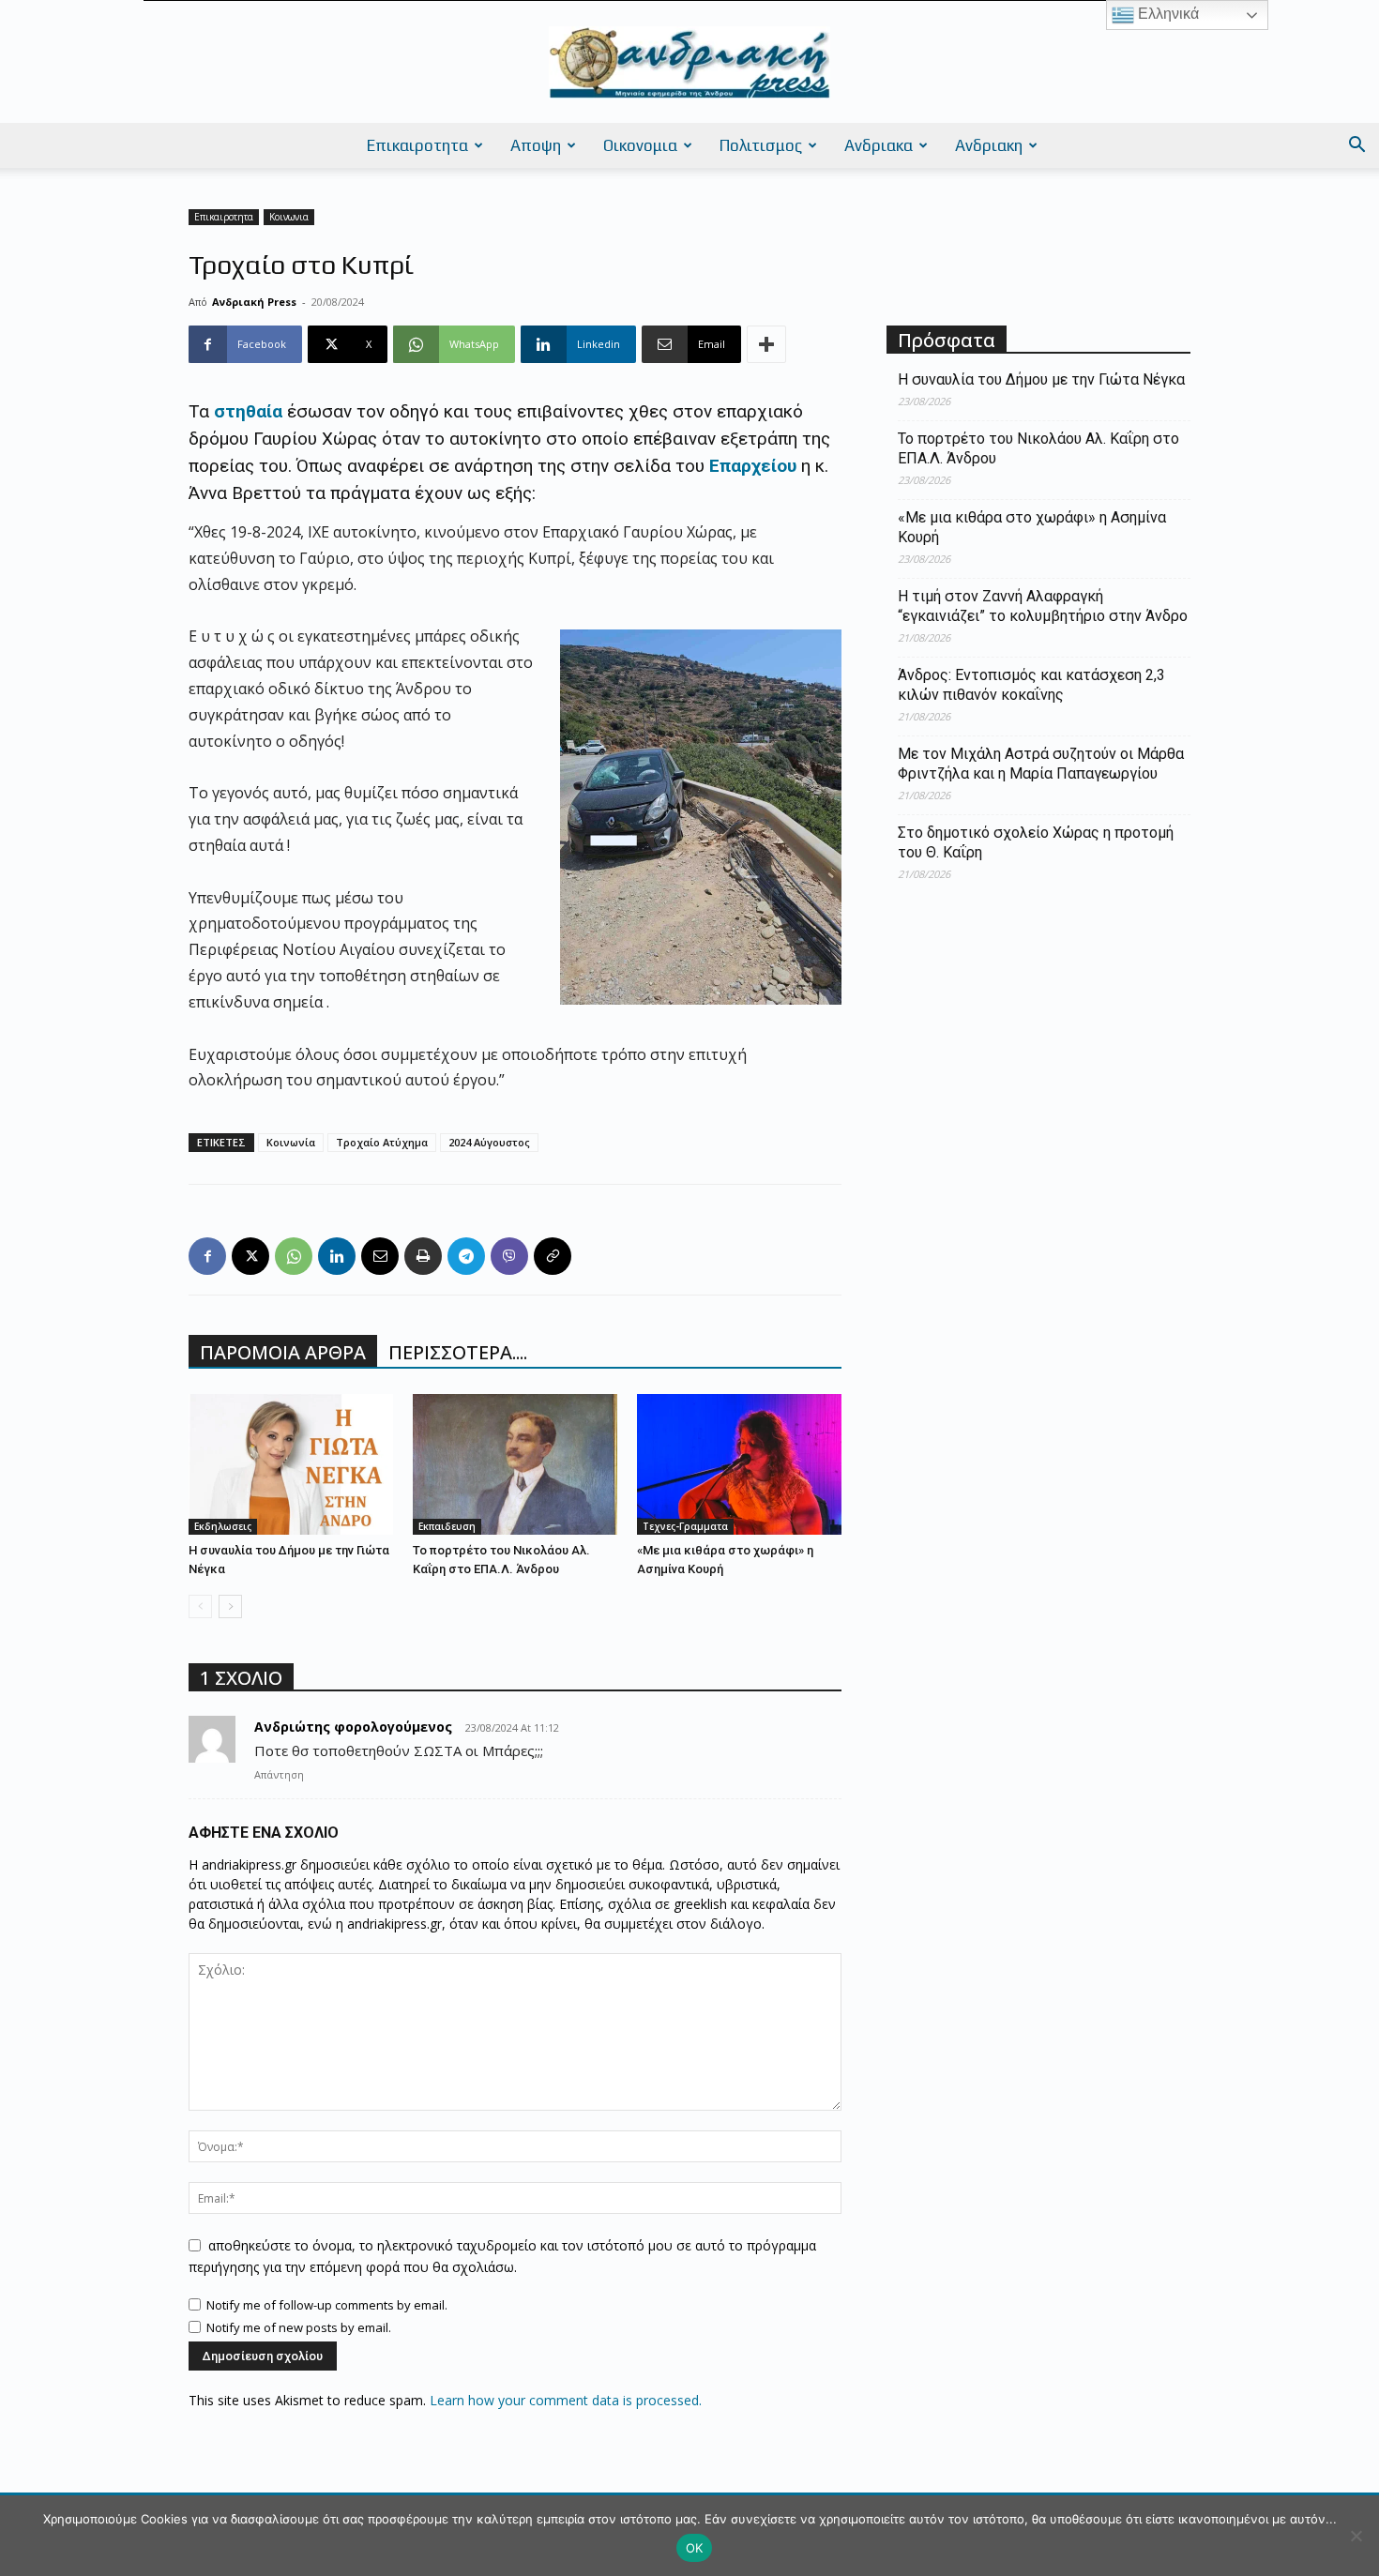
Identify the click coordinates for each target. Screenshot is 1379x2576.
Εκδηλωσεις (223, 1526)
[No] (1356, 2536)
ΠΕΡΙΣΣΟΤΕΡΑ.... (458, 1352)
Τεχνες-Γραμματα (685, 1526)
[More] (766, 344)
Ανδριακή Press (254, 302)
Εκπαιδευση (447, 1526)
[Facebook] (207, 1256)
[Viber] (509, 1256)
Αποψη (536, 145)
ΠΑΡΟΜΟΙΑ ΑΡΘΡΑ (283, 1352)
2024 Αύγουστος (489, 1142)
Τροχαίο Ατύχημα (382, 1142)
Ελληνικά (1167, 14)
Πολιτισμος (761, 145)
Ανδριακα (879, 145)
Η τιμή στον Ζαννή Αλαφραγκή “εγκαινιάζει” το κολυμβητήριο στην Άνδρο (1043, 606)
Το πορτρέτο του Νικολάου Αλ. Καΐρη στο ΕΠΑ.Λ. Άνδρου (1038, 448)
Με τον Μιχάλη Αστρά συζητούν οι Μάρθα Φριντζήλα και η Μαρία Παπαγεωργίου (1041, 764)
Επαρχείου (753, 466)
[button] (1356, 147)
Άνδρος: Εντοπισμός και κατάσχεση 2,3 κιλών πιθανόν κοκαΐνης (1031, 685)
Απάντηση (279, 1774)
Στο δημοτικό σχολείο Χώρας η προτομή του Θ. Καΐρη (1036, 842)
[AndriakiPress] (689, 63)
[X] (250, 1256)
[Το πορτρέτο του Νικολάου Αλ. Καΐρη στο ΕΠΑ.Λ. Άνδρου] (515, 1464)
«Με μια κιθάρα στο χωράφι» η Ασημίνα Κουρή (1032, 527)
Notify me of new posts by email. (299, 2327)
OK (695, 2548)
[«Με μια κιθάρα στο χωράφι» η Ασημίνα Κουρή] (739, 1464)
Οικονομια (640, 145)
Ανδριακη (989, 145)
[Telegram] (466, 1256)
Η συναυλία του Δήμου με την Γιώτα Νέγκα (1041, 379)
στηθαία (246, 411)
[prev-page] (200, 1606)
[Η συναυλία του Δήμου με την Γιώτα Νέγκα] (291, 1464)
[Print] (423, 1256)
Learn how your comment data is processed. (566, 2400)
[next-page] (230, 1606)
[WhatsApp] (294, 1256)
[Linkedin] (337, 1256)
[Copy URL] (553, 1256)
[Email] (380, 1256)
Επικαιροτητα (417, 145)
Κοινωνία (291, 1142)
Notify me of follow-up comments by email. (327, 2305)
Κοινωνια (289, 217)
